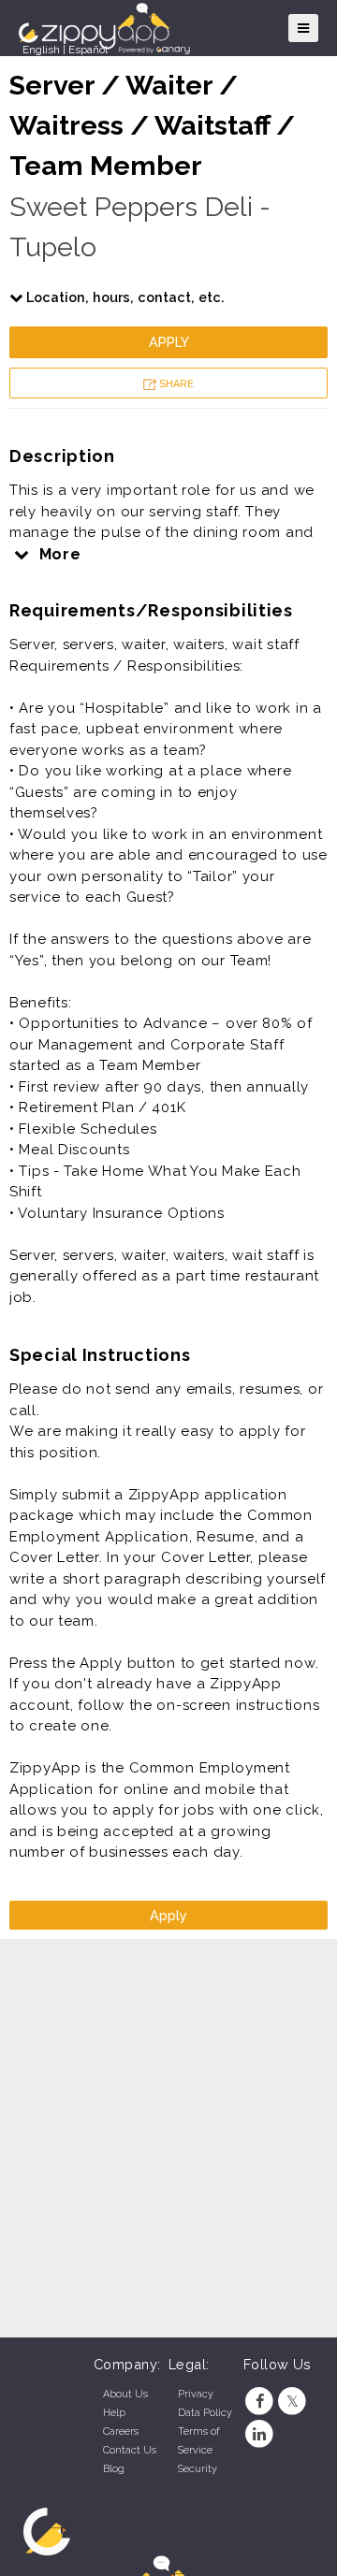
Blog (114, 2469)
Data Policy (205, 2413)
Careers (121, 2431)
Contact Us (130, 2450)
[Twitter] (293, 2402)
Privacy (196, 2394)
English (41, 50)
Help (114, 2413)
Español (88, 50)
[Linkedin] (260, 2434)
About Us (125, 2394)
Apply (169, 342)
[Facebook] (260, 2402)
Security (198, 2469)
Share (175, 384)
